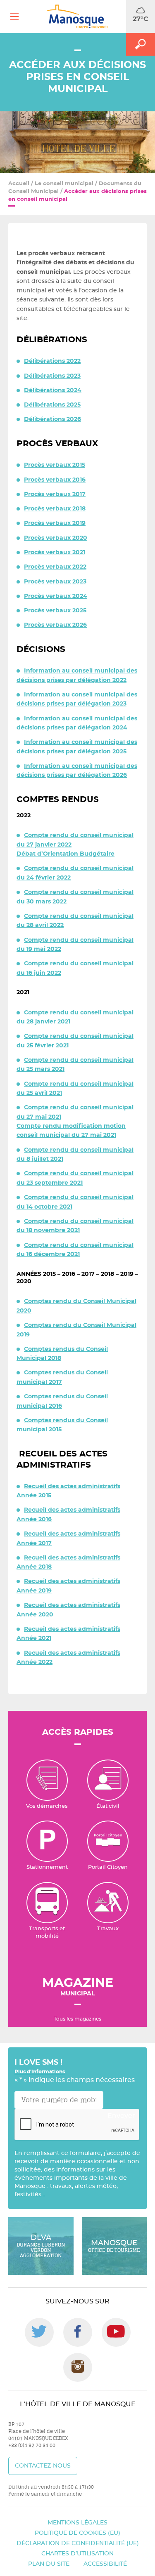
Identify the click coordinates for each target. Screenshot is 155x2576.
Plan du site (49, 2564)
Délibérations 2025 (52, 405)
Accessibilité (105, 2564)
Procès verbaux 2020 (56, 538)
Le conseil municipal (64, 184)
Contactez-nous (43, 2466)
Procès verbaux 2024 (56, 596)
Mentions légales (77, 2522)
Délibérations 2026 (52, 419)
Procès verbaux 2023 (55, 582)
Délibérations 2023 (52, 376)
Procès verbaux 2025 (55, 611)
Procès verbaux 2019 (55, 523)
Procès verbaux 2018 (55, 509)
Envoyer (121, 2116)
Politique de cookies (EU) (77, 2533)
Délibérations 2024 (53, 391)
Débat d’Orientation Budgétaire (66, 854)
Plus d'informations (40, 2072)
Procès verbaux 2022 (55, 567)
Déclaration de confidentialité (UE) (78, 2543)
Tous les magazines (77, 2019)
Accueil (19, 184)
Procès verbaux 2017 (55, 494)
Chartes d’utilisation (77, 2553)
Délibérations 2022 (52, 361)
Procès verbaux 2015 (55, 465)
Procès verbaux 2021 (55, 553)
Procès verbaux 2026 (55, 625)
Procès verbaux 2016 (55, 480)
